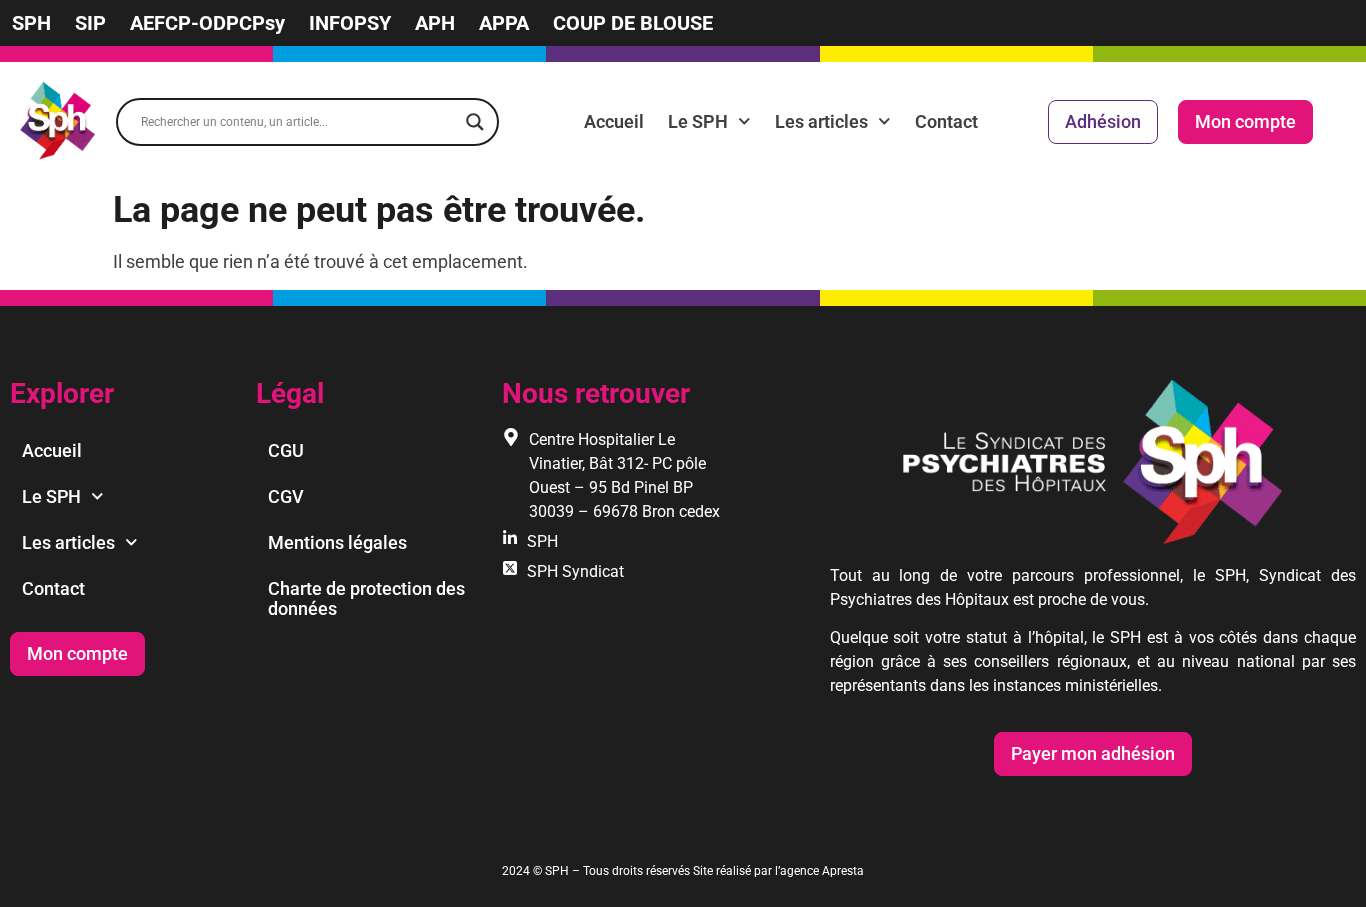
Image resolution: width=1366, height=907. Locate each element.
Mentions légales (337, 542)
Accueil (614, 121)
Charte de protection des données (366, 598)
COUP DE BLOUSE (633, 23)
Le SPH (698, 121)
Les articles (821, 121)
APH (435, 23)
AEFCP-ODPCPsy (207, 23)
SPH (31, 23)
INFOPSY (350, 23)
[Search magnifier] (475, 122)
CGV (286, 496)
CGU (286, 450)
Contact (946, 121)
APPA (504, 23)
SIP (90, 23)
